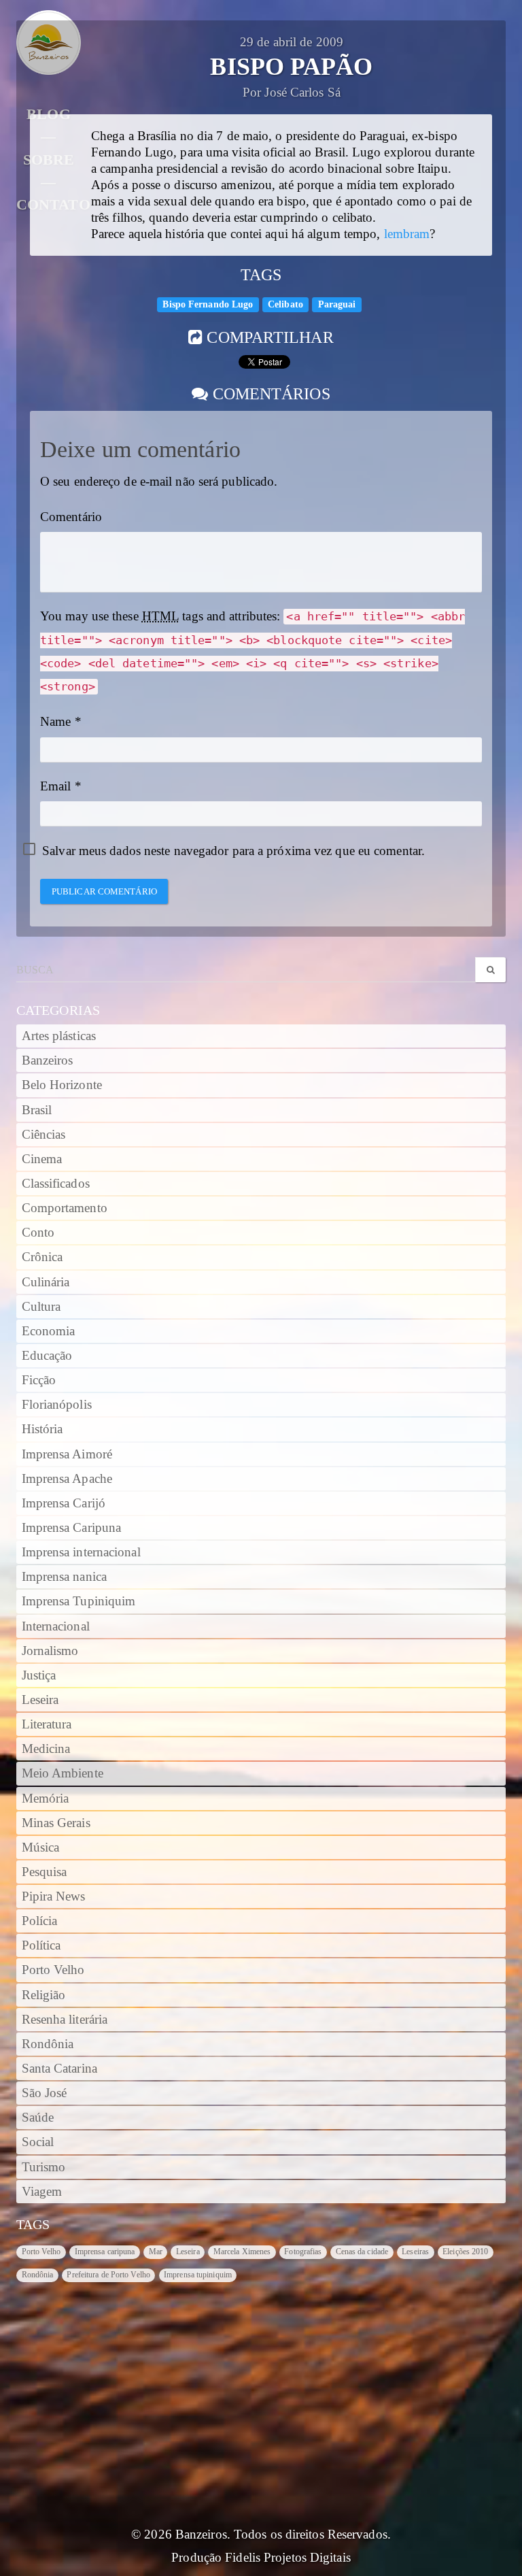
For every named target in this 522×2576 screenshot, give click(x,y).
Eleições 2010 (465, 2252)
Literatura (47, 1724)
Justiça (39, 1675)
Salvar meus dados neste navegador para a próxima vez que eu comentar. (233, 851)
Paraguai (337, 304)
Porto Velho (53, 1970)
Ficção (39, 1380)
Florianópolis (57, 1405)
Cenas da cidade (362, 2252)
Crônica (42, 1257)
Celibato (285, 304)
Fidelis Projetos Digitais (288, 2558)
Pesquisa (45, 1872)
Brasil (37, 1110)
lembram (407, 234)
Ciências (44, 1135)
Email (56, 786)
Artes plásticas (59, 1036)
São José (45, 2093)
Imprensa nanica (65, 1577)
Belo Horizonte (62, 1085)
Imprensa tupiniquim (198, 2275)
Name (55, 722)
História (42, 1429)
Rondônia (48, 2044)
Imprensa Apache (67, 1479)
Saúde (38, 2118)
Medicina (46, 1749)
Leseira (40, 1700)
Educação (47, 1356)
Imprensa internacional (81, 1552)
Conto (38, 1233)
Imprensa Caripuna (72, 1528)
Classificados (56, 1184)
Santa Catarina (59, 2069)
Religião (44, 1995)
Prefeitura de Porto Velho (108, 2275)
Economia (49, 1331)
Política (41, 1945)
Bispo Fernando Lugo (208, 304)
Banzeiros (48, 1060)
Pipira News (54, 1896)
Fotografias (303, 2252)
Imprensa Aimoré (67, 1454)
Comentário (71, 517)
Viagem (42, 2192)
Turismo (44, 2167)
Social (38, 2142)
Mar (156, 2252)
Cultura (41, 1307)
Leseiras (415, 2252)
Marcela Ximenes (242, 2252)
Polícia (40, 1921)
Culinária (46, 1282)
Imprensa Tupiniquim (79, 1601)
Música (41, 1847)
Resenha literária (65, 2020)
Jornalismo (50, 1651)
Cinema (42, 1159)
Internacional (56, 1626)
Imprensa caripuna (105, 2252)
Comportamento (65, 1208)
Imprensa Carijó (64, 1503)
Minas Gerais (56, 1823)
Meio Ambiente (63, 1773)
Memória (46, 1799)
